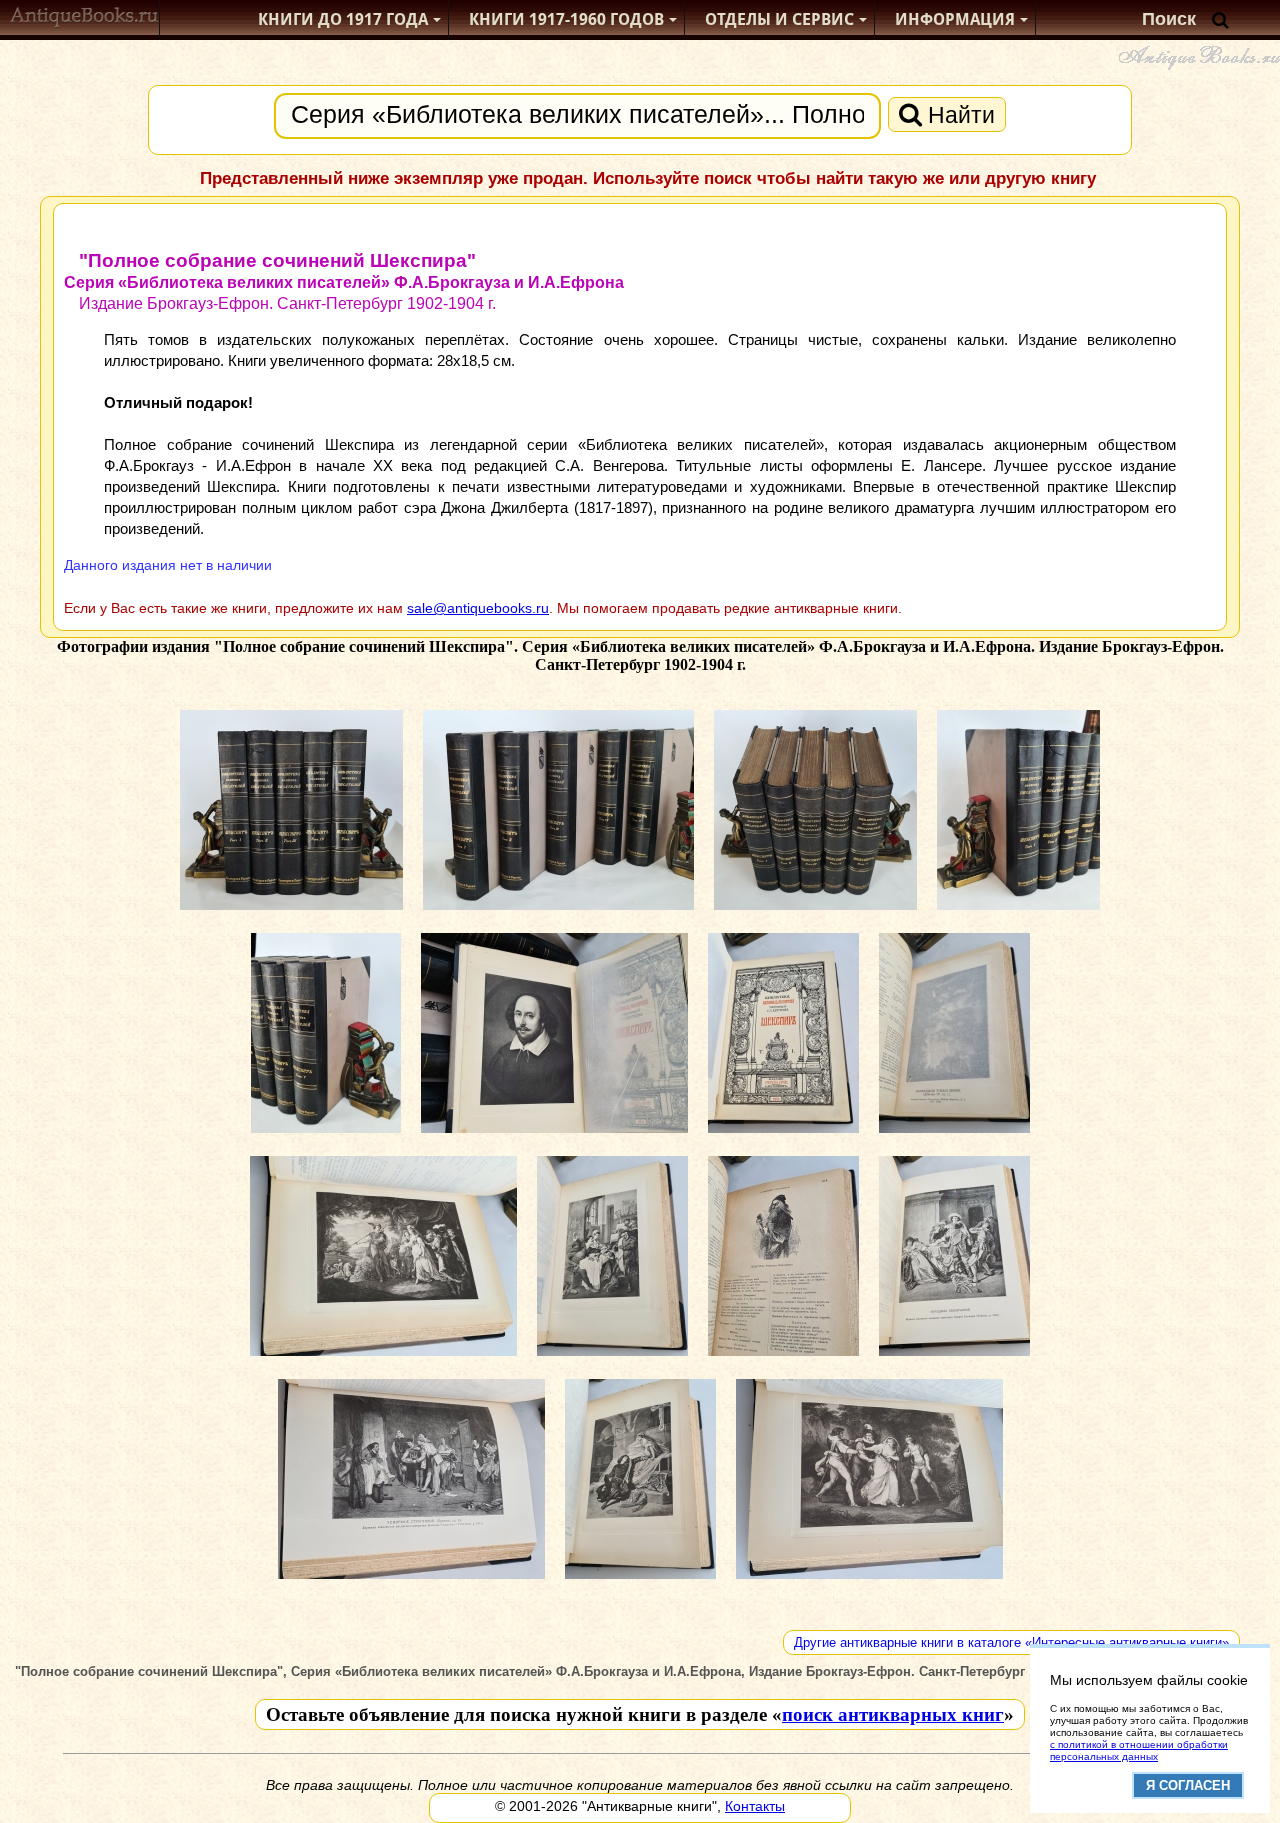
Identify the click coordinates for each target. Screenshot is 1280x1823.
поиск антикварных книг (893, 1714)
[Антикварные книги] (84, 19)
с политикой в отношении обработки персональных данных (1139, 1750)
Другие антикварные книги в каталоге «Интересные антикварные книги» (1011, 1642)
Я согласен (1188, 1785)
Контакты (755, 1806)
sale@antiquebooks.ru (478, 608)
